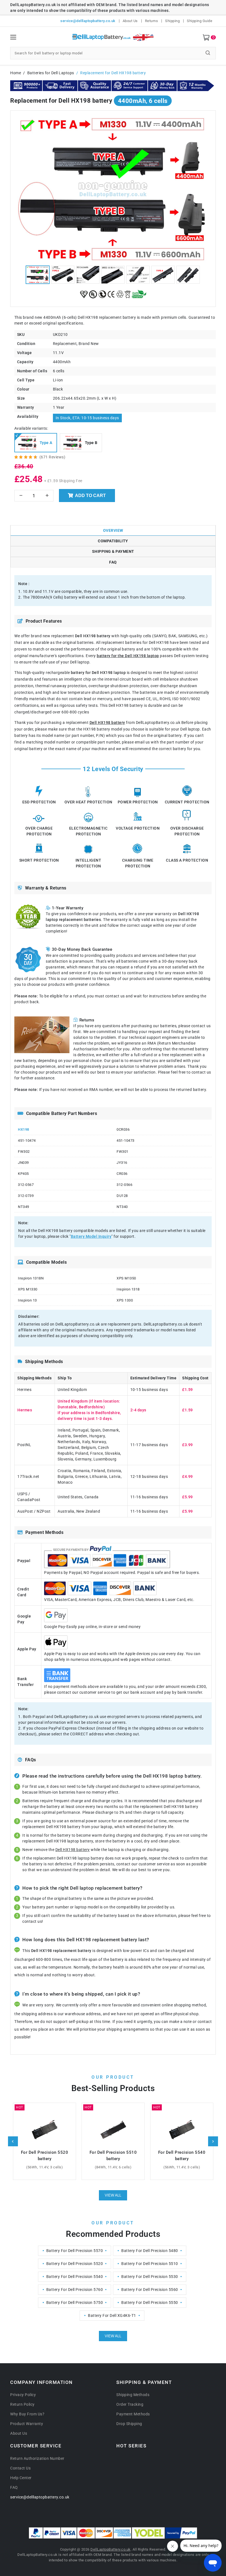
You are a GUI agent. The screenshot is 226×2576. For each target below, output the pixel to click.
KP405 (23, 1174)
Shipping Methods (133, 2395)
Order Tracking (130, 2404)
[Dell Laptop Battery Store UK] (113, 38)
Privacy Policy (23, 2395)
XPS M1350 (126, 1278)
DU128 (122, 1196)
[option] (113, 189)
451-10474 (27, 1140)
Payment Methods (133, 2414)
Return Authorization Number (37, 2458)
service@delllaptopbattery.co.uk (88, 21)
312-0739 (26, 1196)
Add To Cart (90, 496)
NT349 (24, 1207)
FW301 (123, 1152)
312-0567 (26, 1185)
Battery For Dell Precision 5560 (150, 2290)
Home (16, 73)
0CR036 (123, 1129)
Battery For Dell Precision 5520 (75, 2264)
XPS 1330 (125, 1300)
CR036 (122, 1174)
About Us (130, 21)
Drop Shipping (129, 2424)
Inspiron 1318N (31, 1278)
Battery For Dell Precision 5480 (150, 2251)
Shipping (172, 21)
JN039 (23, 1163)
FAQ (14, 2487)
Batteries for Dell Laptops (51, 73)
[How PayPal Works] (181, 2533)
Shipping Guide (200, 21)
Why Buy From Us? (27, 2414)
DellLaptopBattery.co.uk (111, 2549)
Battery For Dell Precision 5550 (150, 2303)
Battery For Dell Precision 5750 (75, 2303)
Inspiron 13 (27, 1300)
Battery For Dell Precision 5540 (75, 2277)
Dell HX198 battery (107, 723)
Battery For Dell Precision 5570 (75, 2251)
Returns (152, 21)
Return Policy (22, 2404)
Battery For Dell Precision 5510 (150, 2264)
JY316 (122, 1163)
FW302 (24, 1152)
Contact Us (20, 2468)
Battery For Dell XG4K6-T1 (112, 2315)
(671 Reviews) (53, 457)
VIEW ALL (113, 2195)
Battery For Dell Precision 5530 (150, 2277)
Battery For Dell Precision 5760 (75, 2290)
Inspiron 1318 (128, 1289)
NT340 (122, 1207)
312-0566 (124, 1185)
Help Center (21, 2478)
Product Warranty (27, 2424)
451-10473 (126, 1140)
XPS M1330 (28, 1289)
